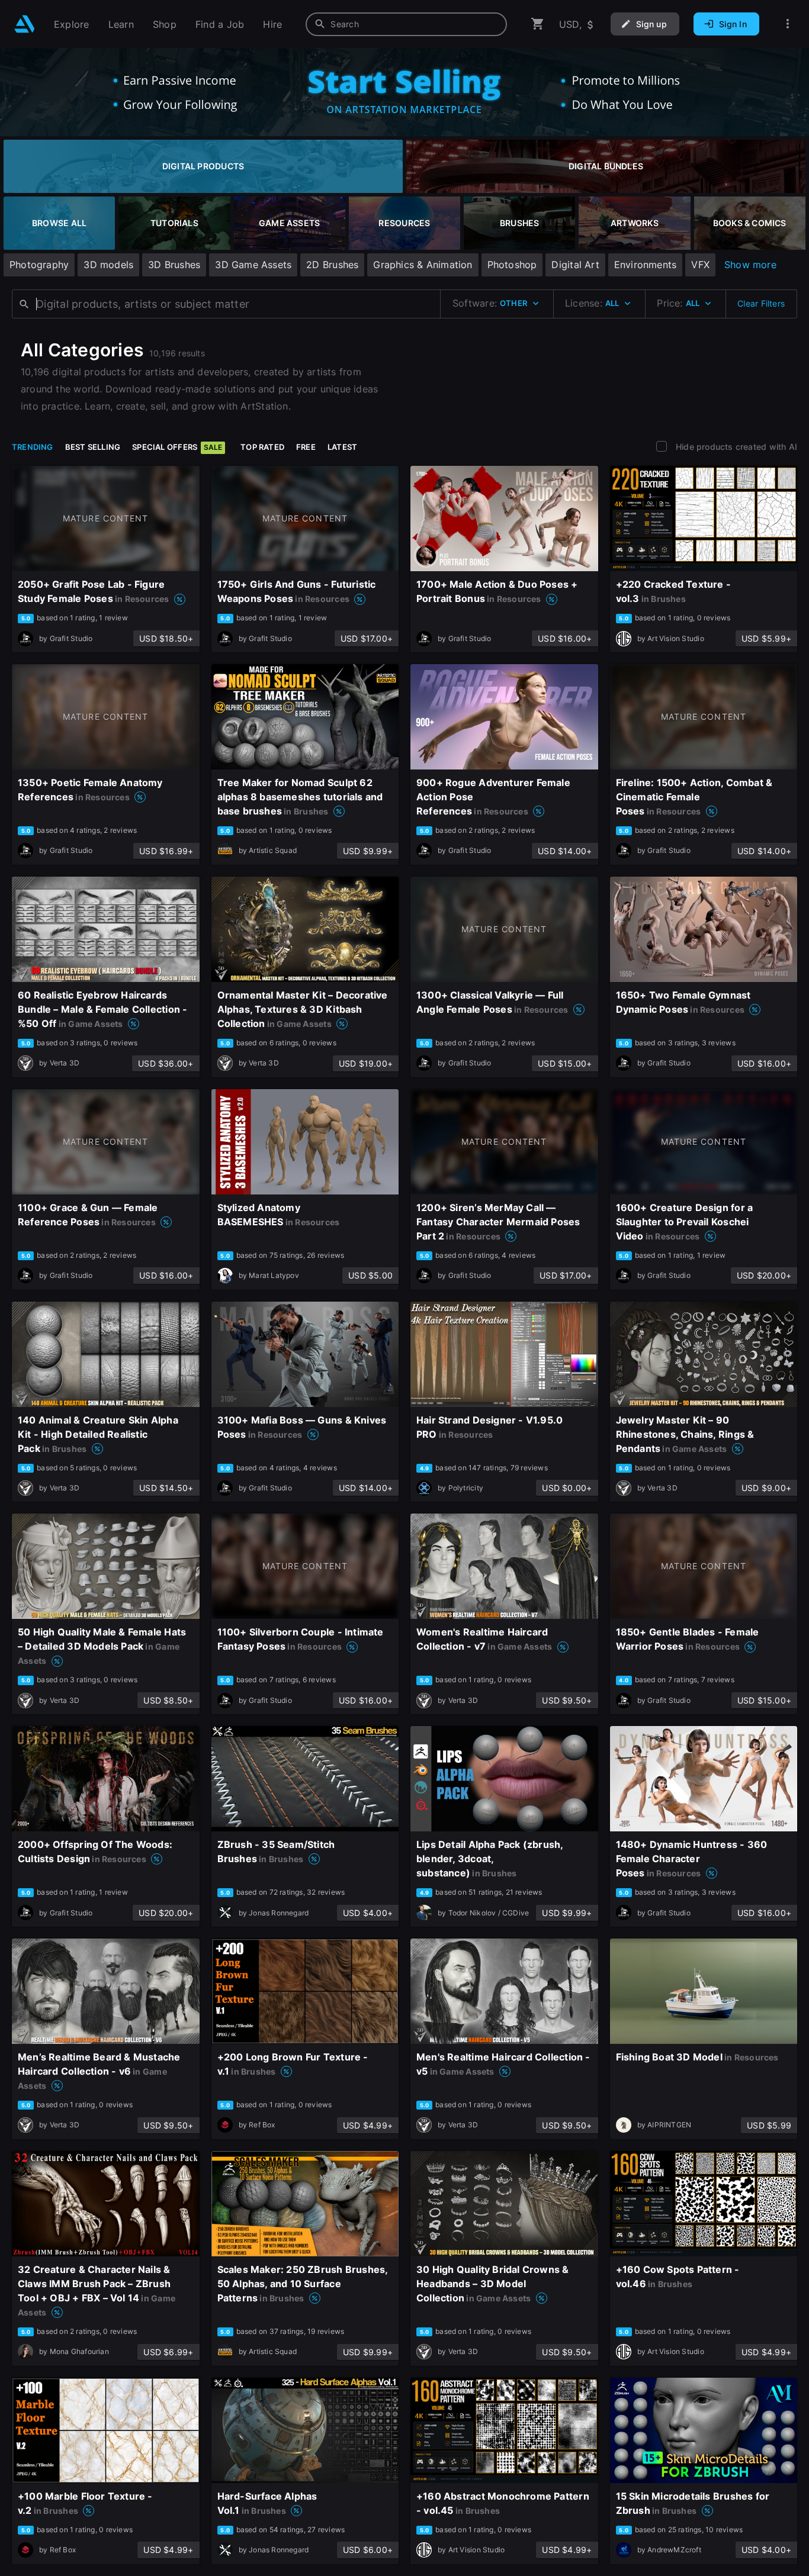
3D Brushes (174, 265)
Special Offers (177, 447)
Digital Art (575, 265)
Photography (39, 265)
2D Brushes (332, 265)
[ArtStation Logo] (25, 24)
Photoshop (512, 265)
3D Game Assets (253, 265)
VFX (700, 265)
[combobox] (406, 24)
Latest (342, 447)
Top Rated (262, 447)
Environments (646, 265)
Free (306, 447)
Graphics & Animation (423, 265)
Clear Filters (761, 303)
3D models (108, 265)
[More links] (788, 24)
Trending (33, 447)
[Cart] (538, 24)
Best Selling (93, 447)
